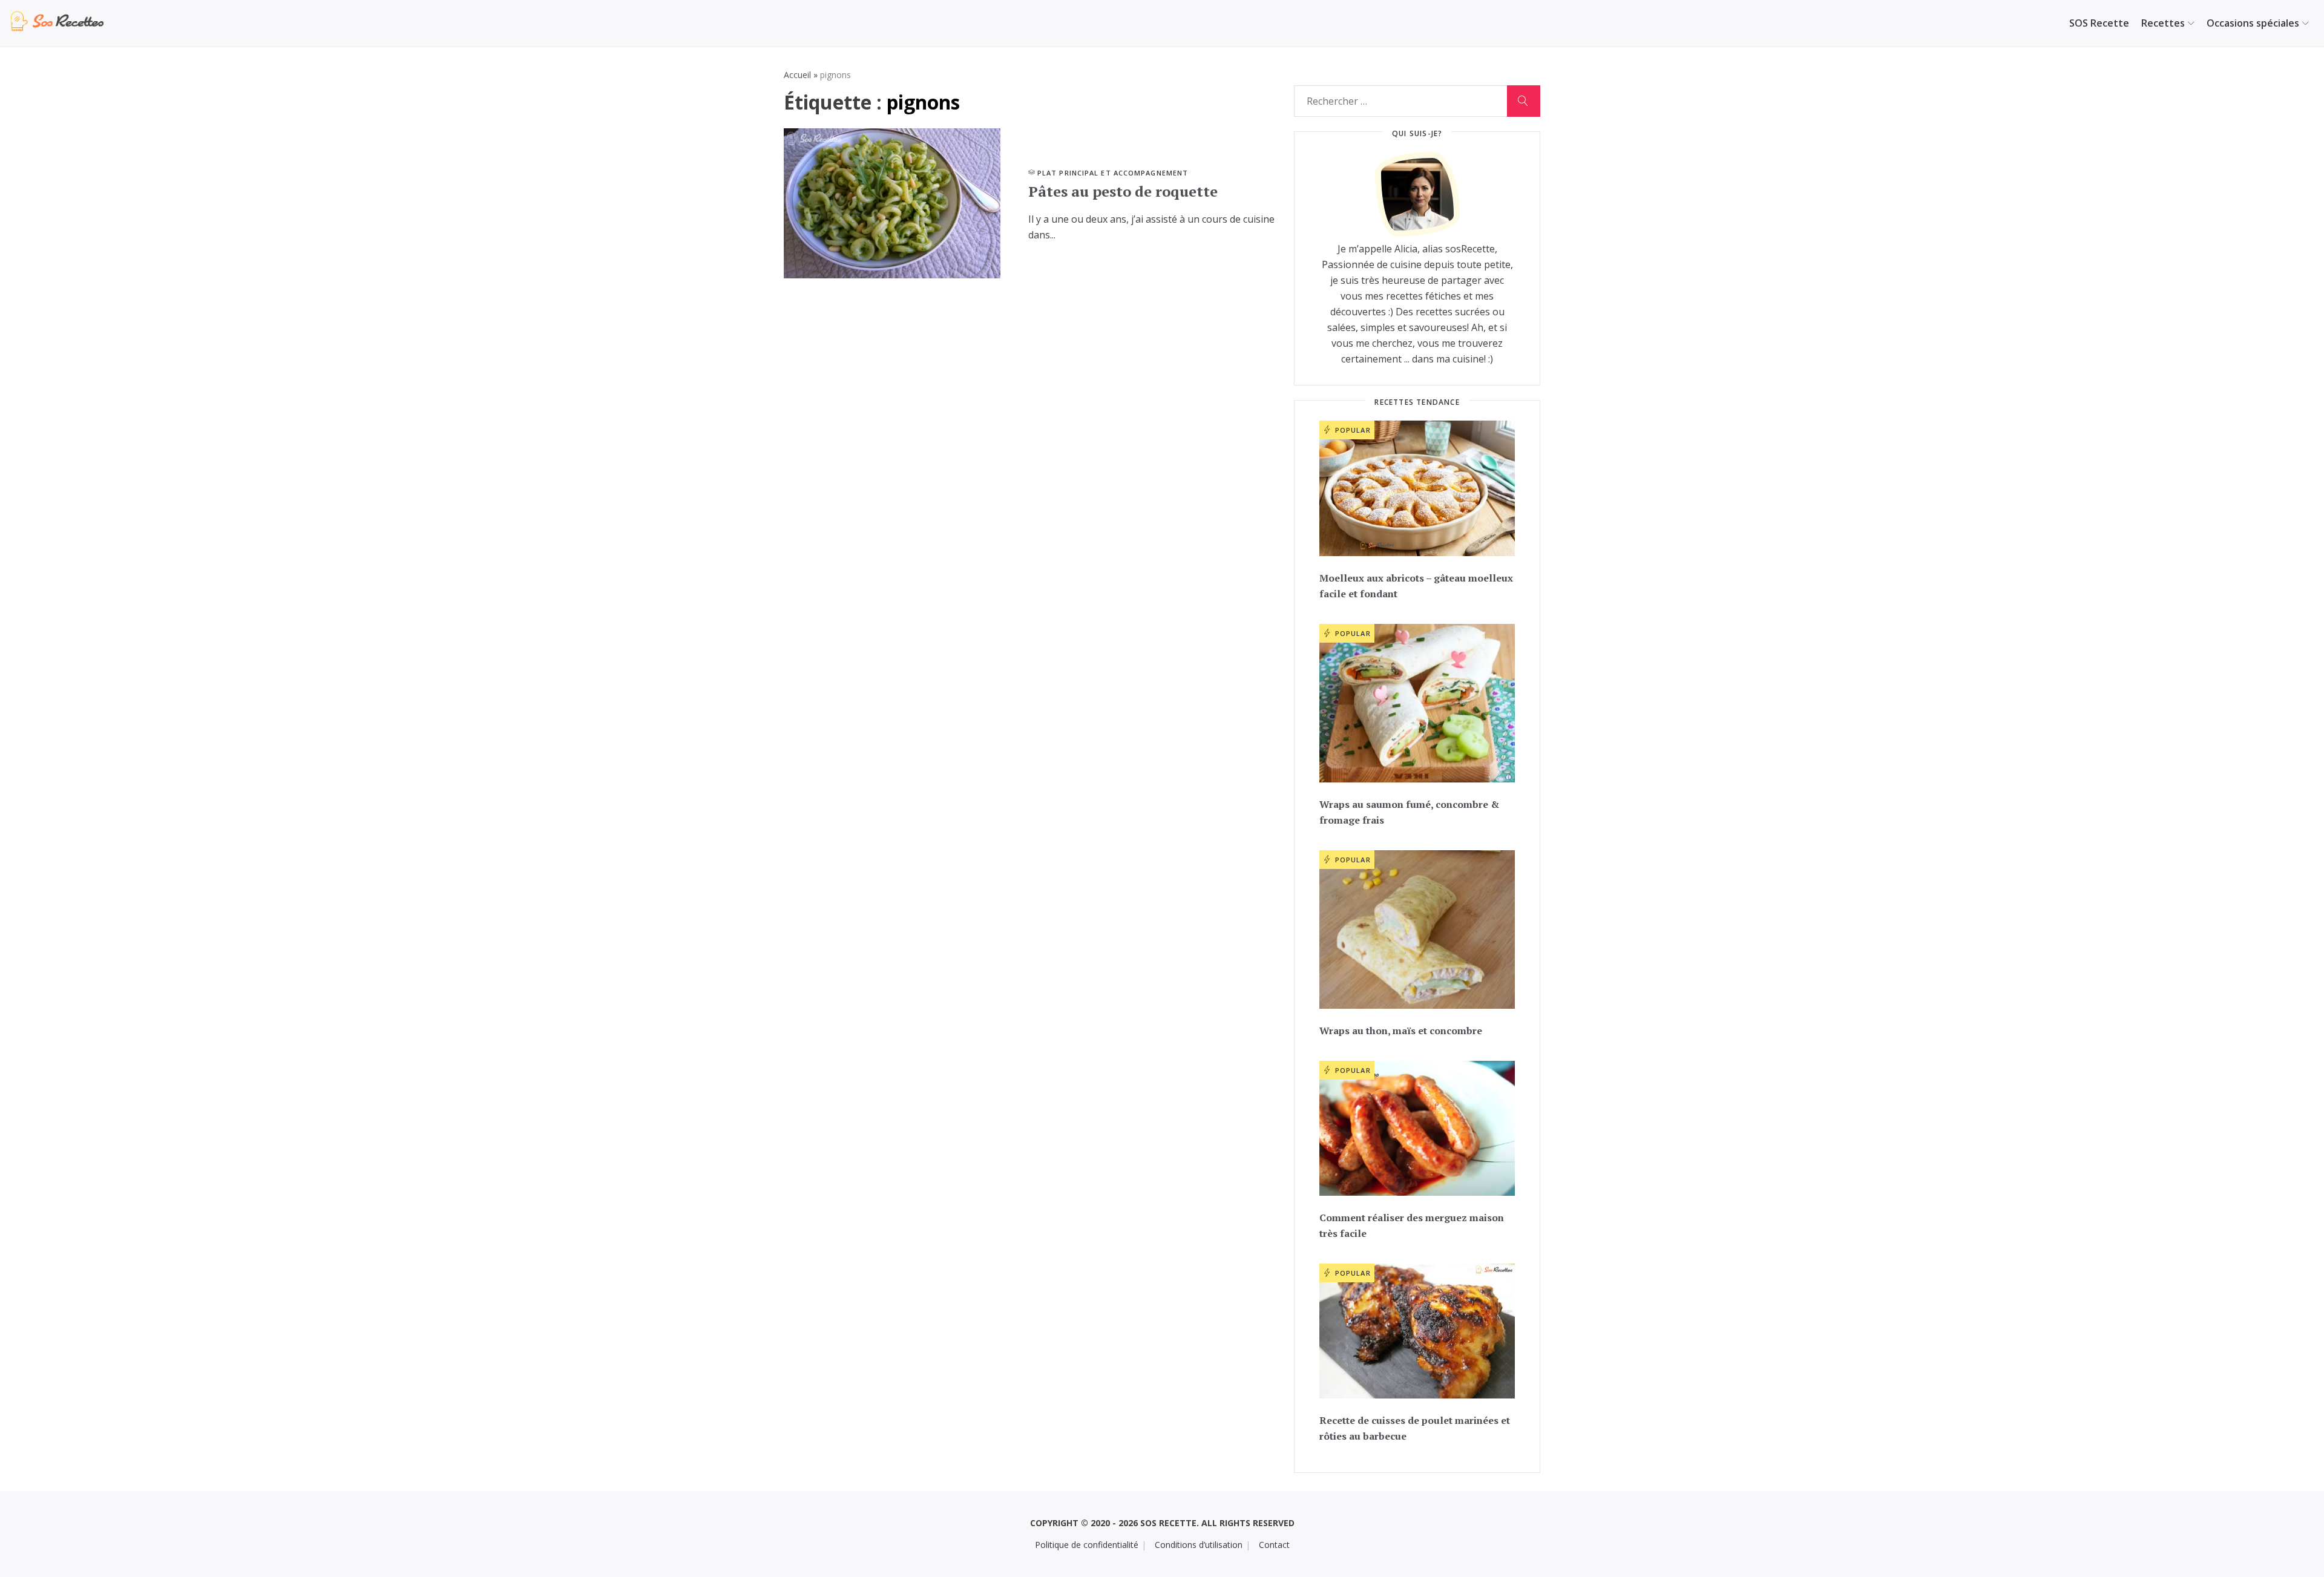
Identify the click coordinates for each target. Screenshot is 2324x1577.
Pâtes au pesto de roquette (1123, 191)
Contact (1274, 1545)
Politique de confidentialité (1087, 1545)
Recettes (2163, 23)
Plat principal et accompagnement (1113, 173)
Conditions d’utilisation (1199, 1545)
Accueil (797, 75)
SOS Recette (2099, 23)
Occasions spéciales (2253, 23)
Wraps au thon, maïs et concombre (1401, 1031)
